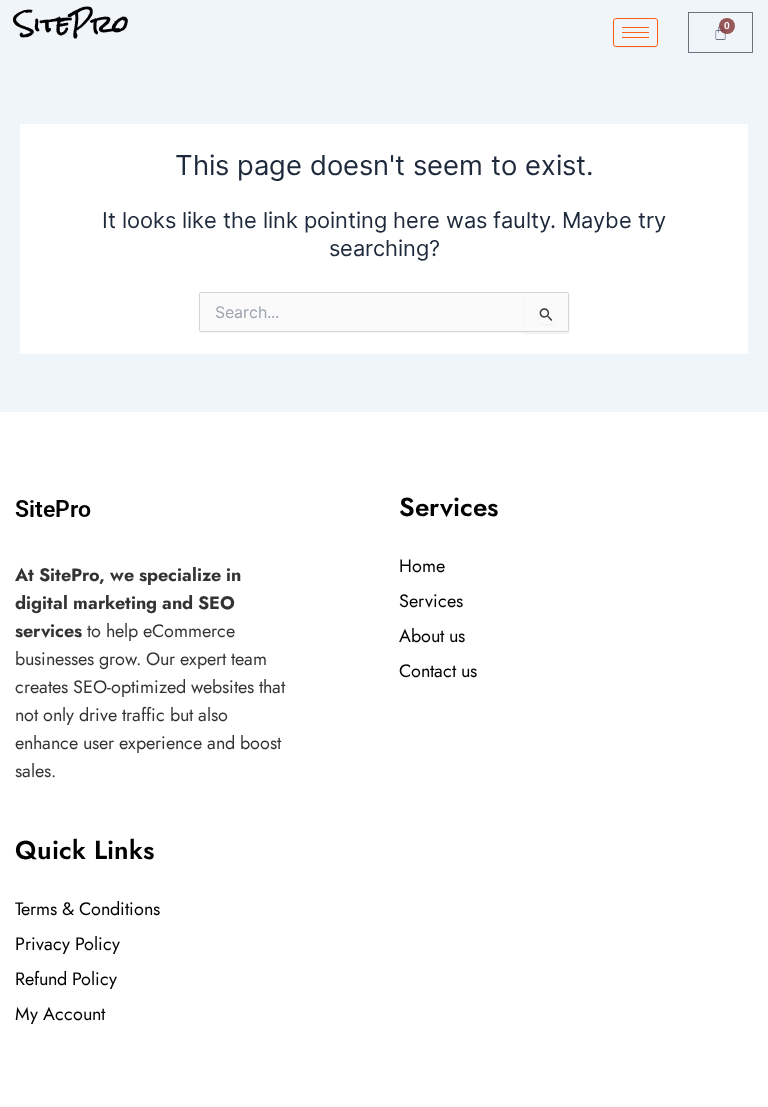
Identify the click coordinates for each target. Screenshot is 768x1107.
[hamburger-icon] (635, 32)
